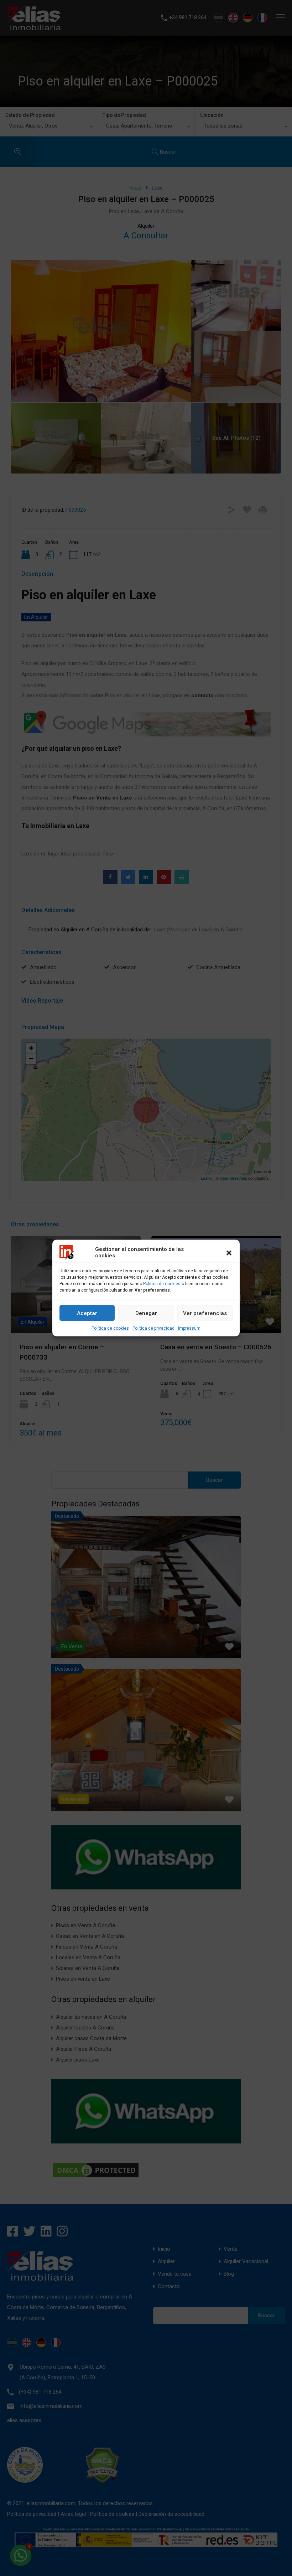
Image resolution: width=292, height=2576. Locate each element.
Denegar (146, 1313)
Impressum (189, 1328)
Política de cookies (162, 1284)
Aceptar (87, 1313)
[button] (229, 1252)
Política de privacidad (153, 1328)
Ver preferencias (205, 1313)
